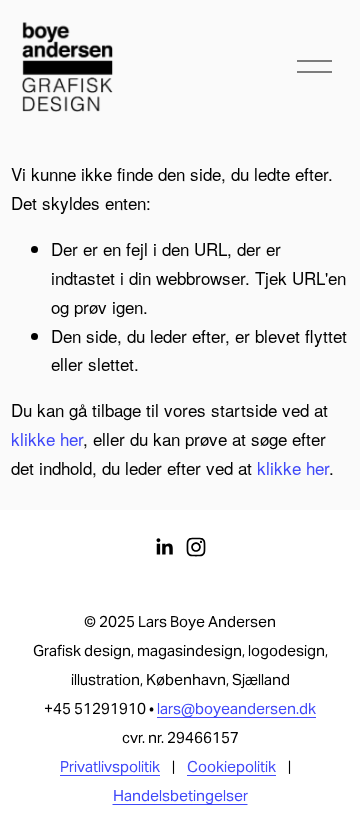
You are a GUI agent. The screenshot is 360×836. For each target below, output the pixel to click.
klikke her (47, 438)
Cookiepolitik (231, 767)
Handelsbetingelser (180, 796)
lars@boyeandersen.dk (236, 709)
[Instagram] (196, 547)
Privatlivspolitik (110, 767)
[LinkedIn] (164, 547)
